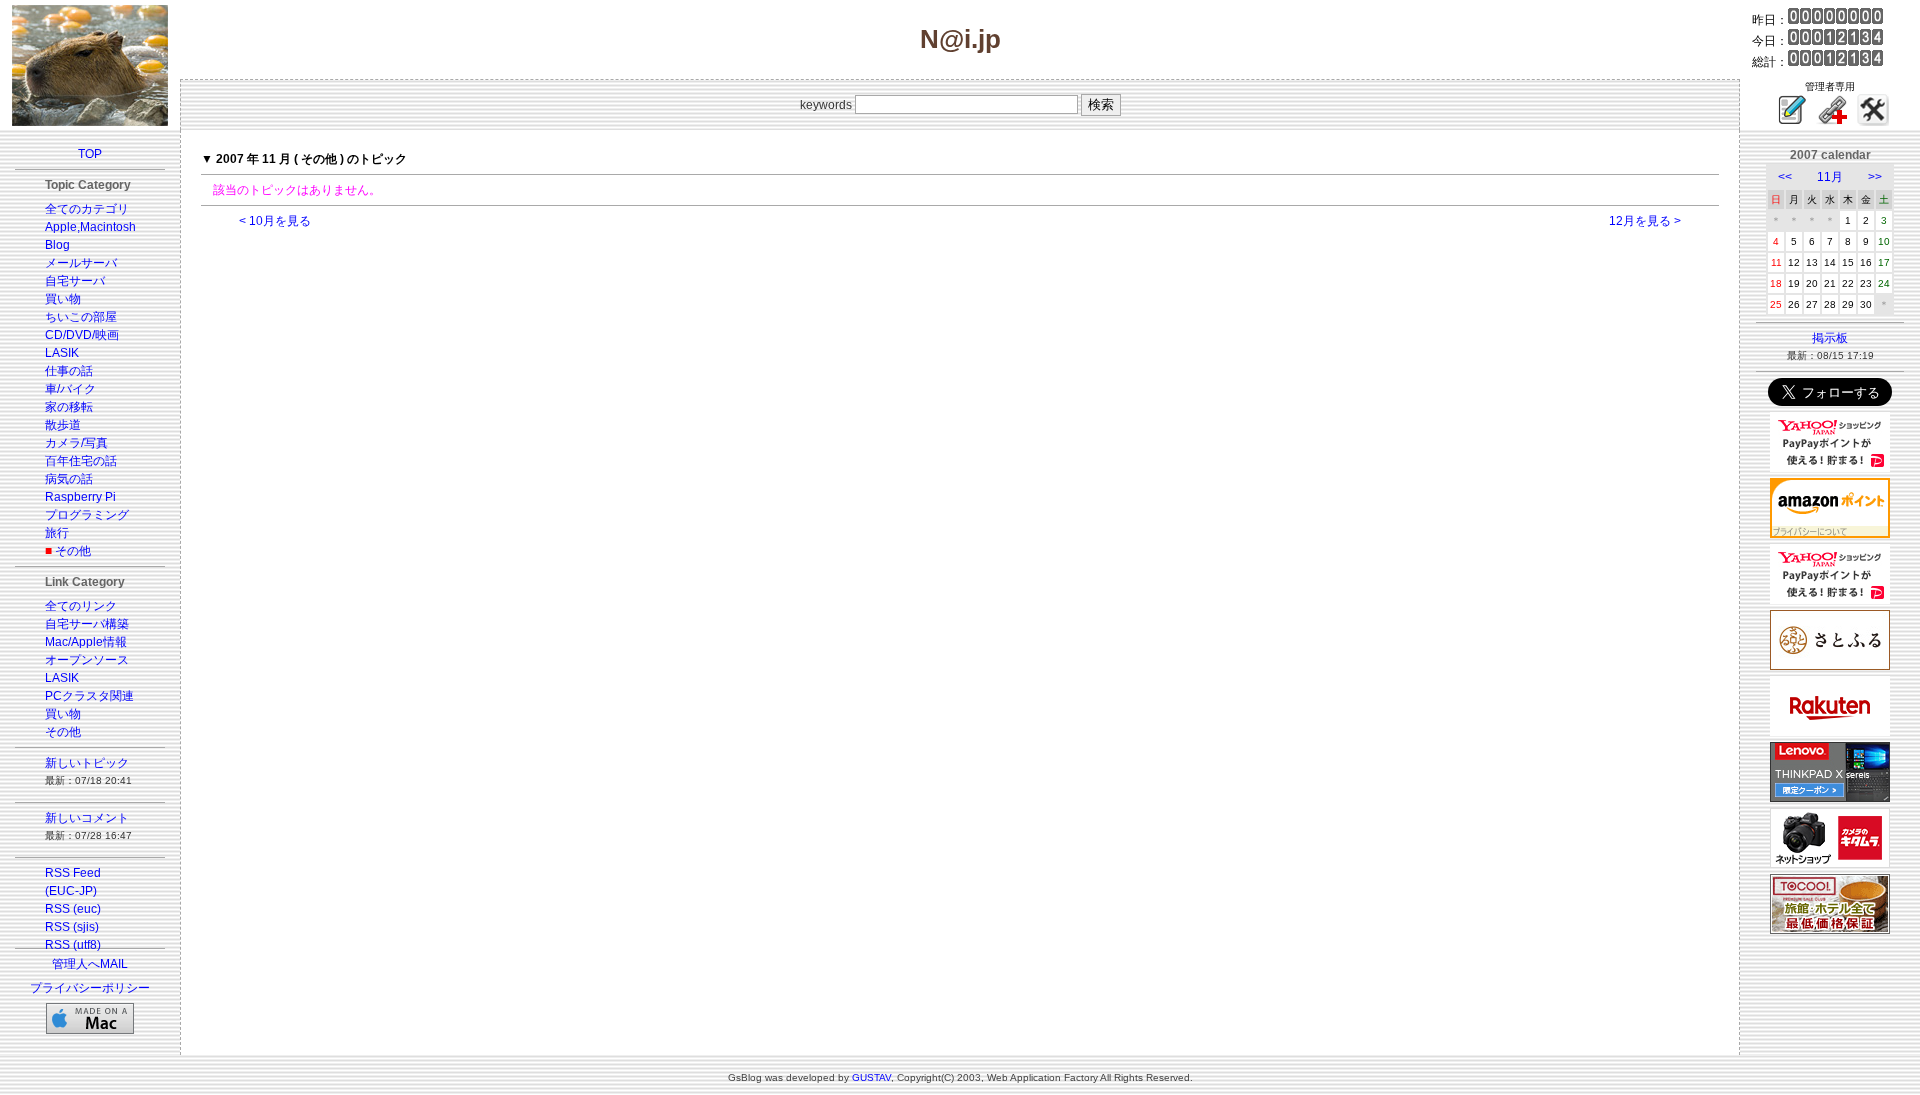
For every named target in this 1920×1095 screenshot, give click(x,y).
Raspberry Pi (80, 497)
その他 (73, 551)
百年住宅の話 (81, 461)
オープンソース (87, 660)
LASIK (62, 353)
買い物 (63, 299)
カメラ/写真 (76, 443)
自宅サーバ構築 (87, 624)
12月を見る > (1645, 221)
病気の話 (69, 479)
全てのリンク (81, 606)
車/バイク (70, 389)
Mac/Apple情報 (86, 642)
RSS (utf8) (73, 945)
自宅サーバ (75, 281)
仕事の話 (69, 371)
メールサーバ (81, 263)
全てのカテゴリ (87, 209)
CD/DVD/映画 (82, 335)
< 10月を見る (275, 221)
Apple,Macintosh (90, 227)
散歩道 (63, 425)
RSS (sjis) (72, 927)
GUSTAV (871, 1077)
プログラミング (87, 515)
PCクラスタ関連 (89, 696)
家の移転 (69, 407)
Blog (57, 245)
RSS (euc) (73, 909)
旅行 (57, 533)
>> (1875, 177)
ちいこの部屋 (81, 317)
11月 (1830, 177)
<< (1785, 177)
